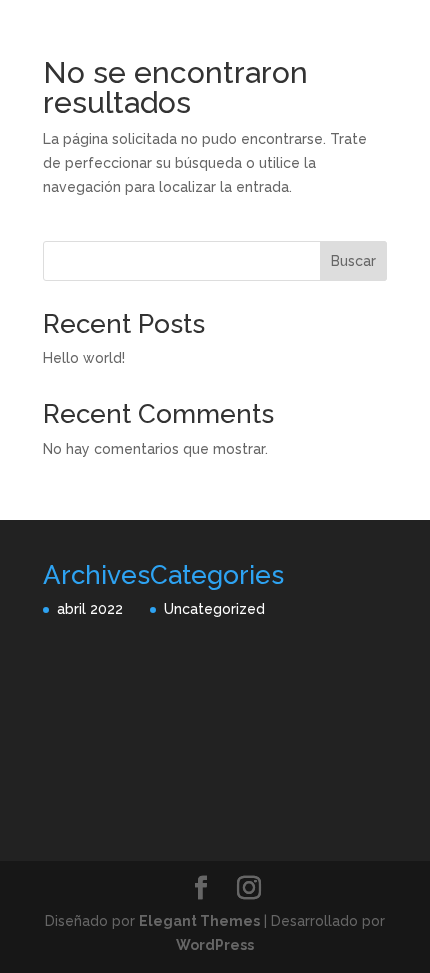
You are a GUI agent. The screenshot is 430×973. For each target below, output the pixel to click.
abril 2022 (90, 609)
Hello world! (84, 358)
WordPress (215, 945)
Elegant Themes (199, 921)
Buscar (353, 261)
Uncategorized (214, 609)
